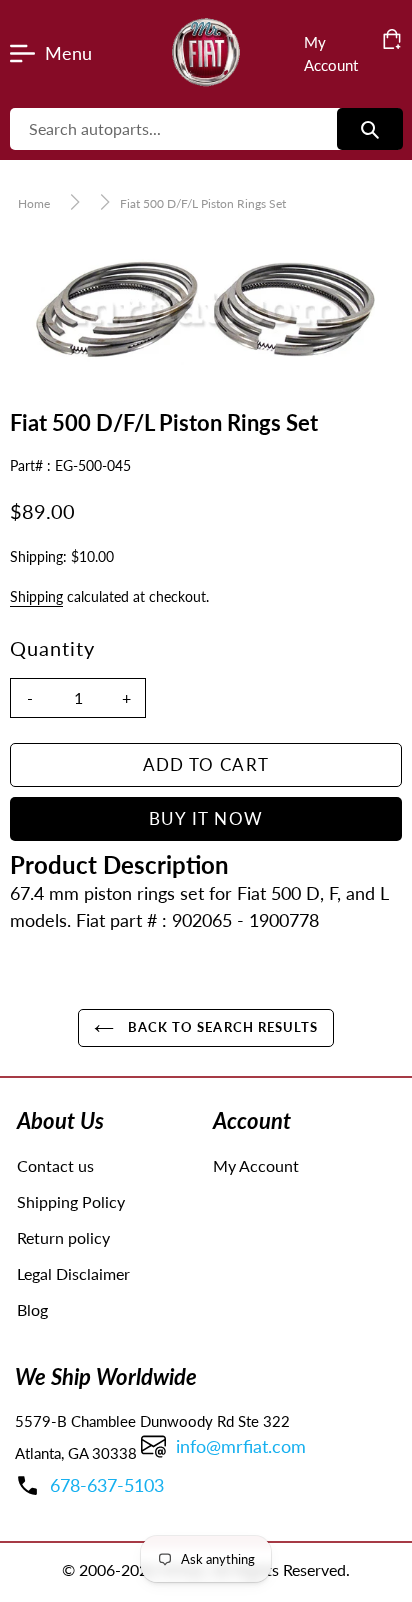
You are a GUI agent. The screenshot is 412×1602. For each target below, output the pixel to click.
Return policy (63, 1237)
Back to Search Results (221, 1027)
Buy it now (206, 818)
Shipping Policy (71, 1201)
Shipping (36, 596)
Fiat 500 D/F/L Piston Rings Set (203, 203)
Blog (32, 1309)
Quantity (52, 648)
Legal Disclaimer (73, 1273)
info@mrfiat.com (241, 1446)
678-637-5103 (107, 1485)
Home (34, 203)
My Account (256, 1165)
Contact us (55, 1165)
